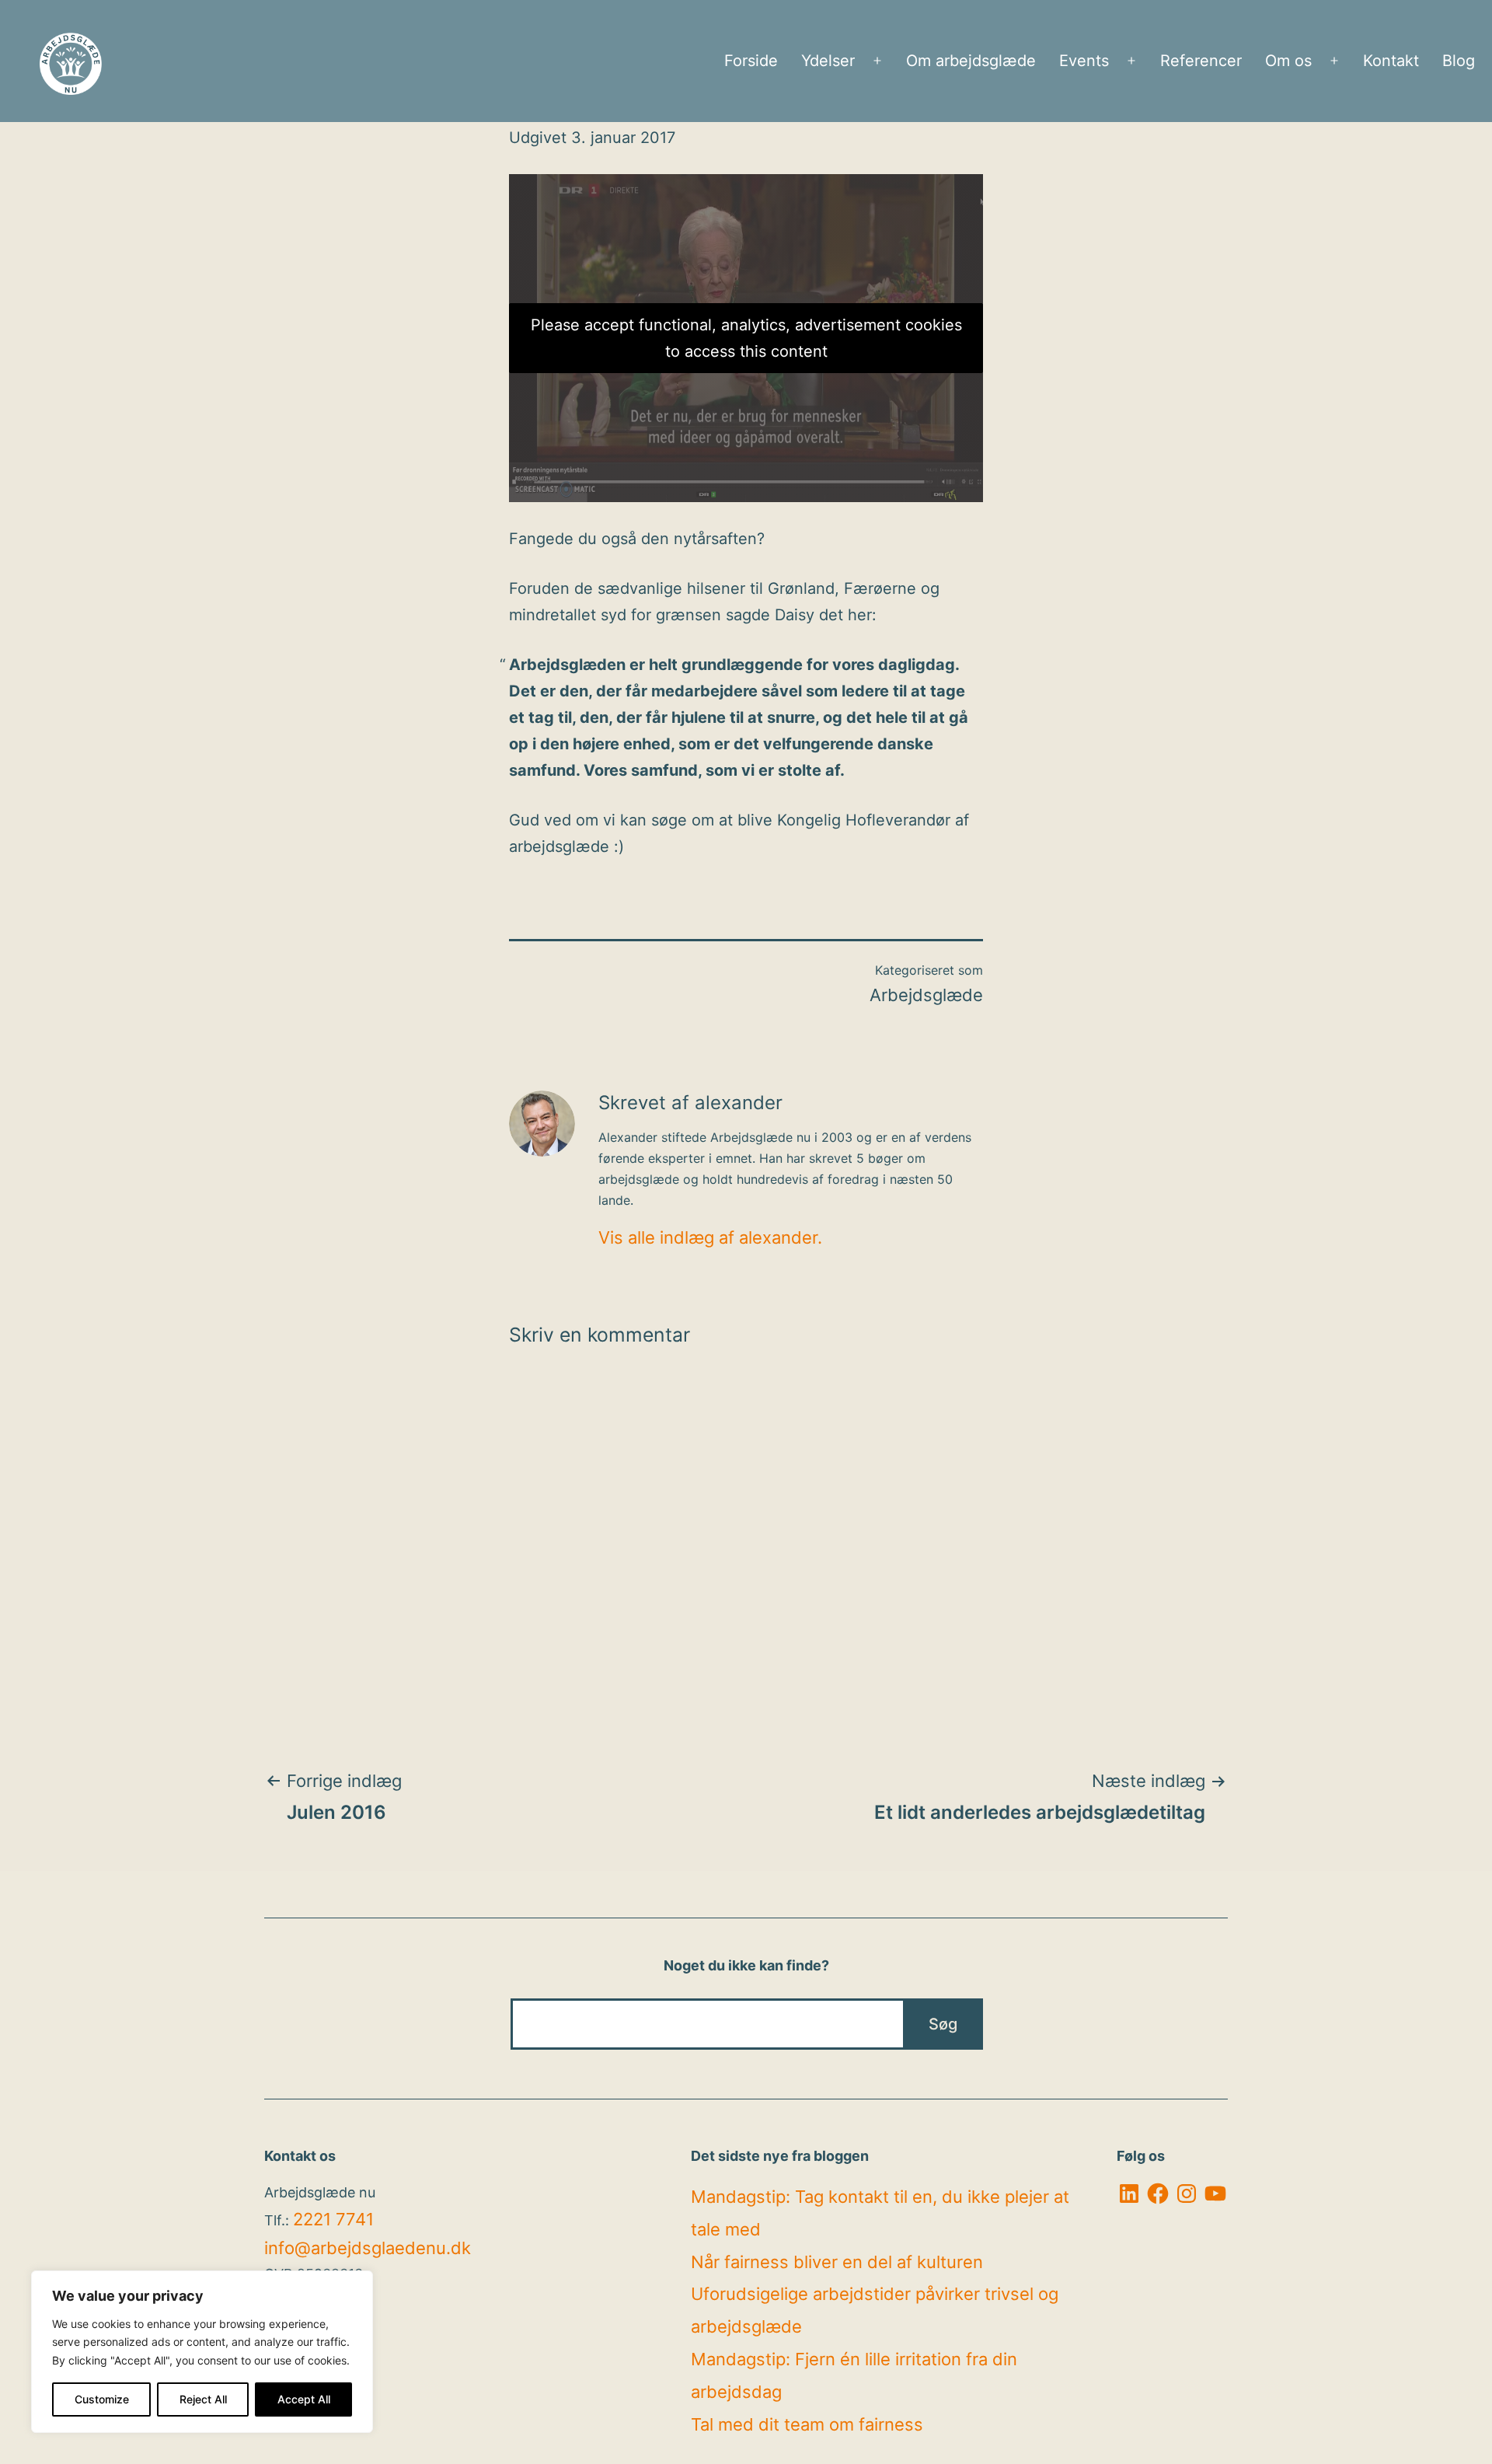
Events (1084, 61)
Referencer (1201, 61)
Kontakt (1391, 61)
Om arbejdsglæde (971, 61)
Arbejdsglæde (926, 995)
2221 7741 (333, 2219)
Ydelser (828, 61)
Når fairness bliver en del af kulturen (837, 2262)
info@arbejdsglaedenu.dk (368, 2248)
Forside (751, 61)
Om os (1288, 61)
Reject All (203, 2399)
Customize (102, 2399)
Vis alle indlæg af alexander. (710, 1237)
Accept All (304, 2399)
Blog (1459, 61)
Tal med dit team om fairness (807, 2424)
